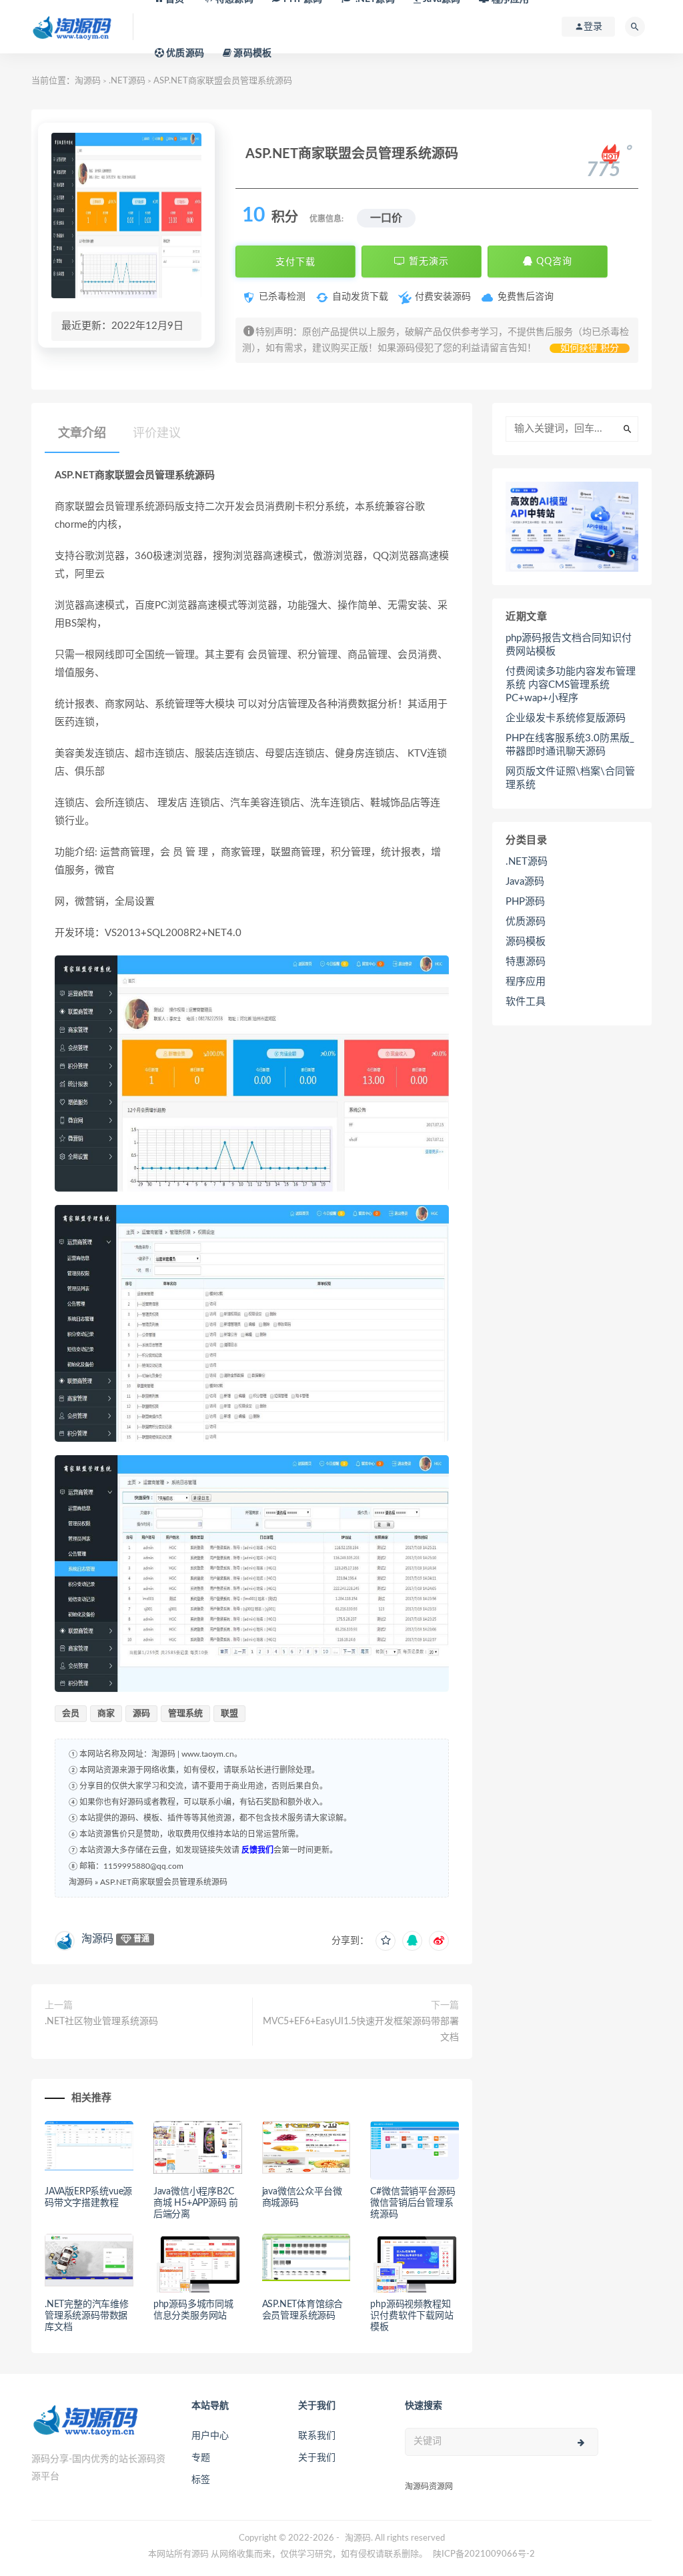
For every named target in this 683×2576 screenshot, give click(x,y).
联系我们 (317, 2436)
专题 (201, 2458)
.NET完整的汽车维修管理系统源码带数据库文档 (87, 2316)
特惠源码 (526, 962)
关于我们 (317, 2458)
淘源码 (88, 81)
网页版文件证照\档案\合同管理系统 (570, 778)
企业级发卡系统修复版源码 (566, 718)
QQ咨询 (553, 262)
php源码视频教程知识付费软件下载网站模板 (412, 2316)
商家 (106, 1714)
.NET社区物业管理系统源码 (101, 2022)
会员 (71, 1714)
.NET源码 (127, 81)
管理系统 (185, 1714)
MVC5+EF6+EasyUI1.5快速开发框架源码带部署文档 (361, 2030)
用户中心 (210, 2436)
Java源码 (525, 882)
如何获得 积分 (590, 348)
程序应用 (526, 982)
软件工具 (526, 1002)
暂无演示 (427, 262)
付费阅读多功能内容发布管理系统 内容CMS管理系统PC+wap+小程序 (571, 685)
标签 (201, 2480)
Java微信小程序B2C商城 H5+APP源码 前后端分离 (196, 2203)
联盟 (229, 1714)
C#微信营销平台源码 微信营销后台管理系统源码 (413, 2203)
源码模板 (251, 53)
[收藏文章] (386, 1941)
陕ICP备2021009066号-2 (484, 2554)
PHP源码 (525, 902)
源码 (141, 1714)
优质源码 (184, 53)
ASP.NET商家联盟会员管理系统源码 (164, 1882)
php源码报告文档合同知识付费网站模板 (569, 645)
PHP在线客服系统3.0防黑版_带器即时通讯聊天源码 (570, 745)
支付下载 (295, 262)
